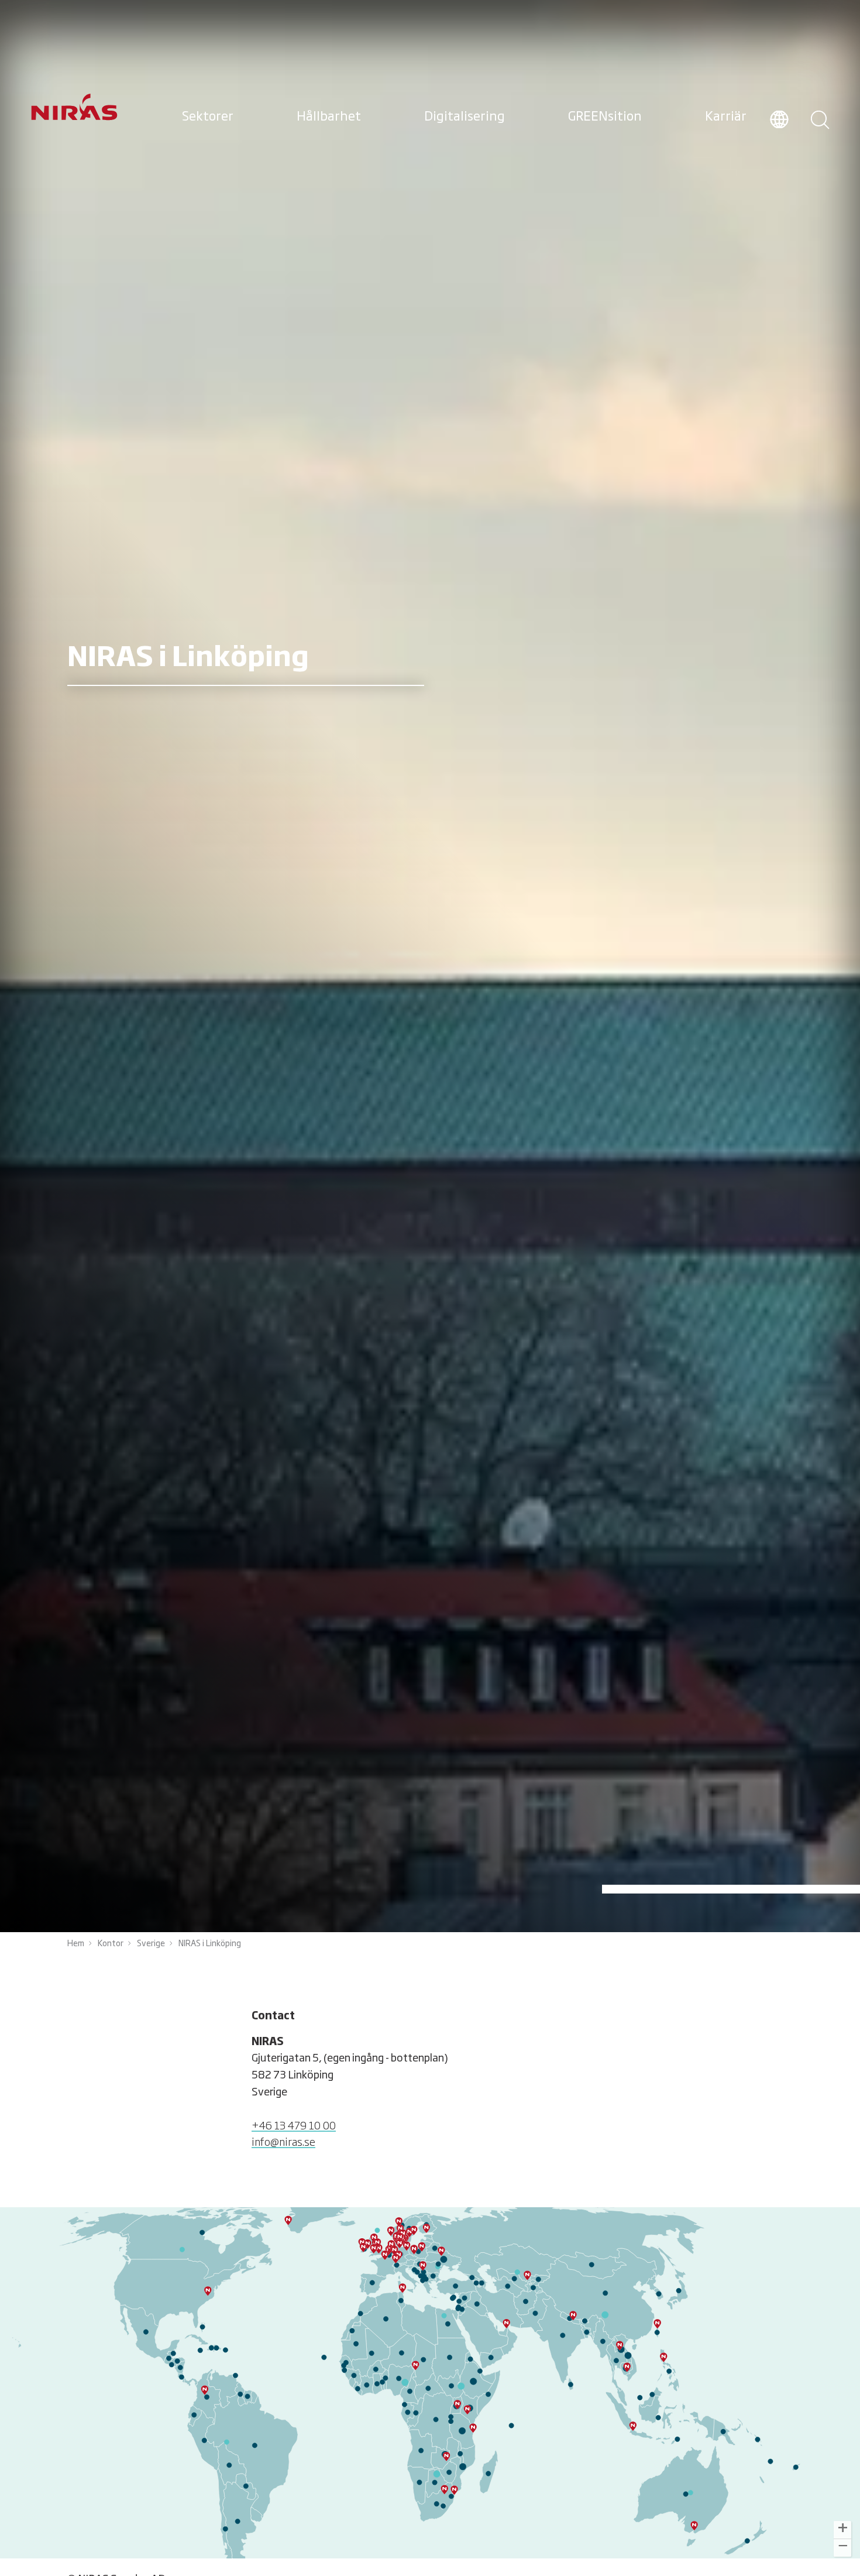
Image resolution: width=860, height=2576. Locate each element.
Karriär (726, 117)
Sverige (151, 1944)
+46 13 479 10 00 (294, 2126)
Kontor (111, 1944)
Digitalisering (465, 117)
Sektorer (208, 117)
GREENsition (605, 117)
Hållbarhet (329, 117)
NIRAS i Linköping (210, 1944)
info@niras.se (283, 2143)
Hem (76, 1944)
